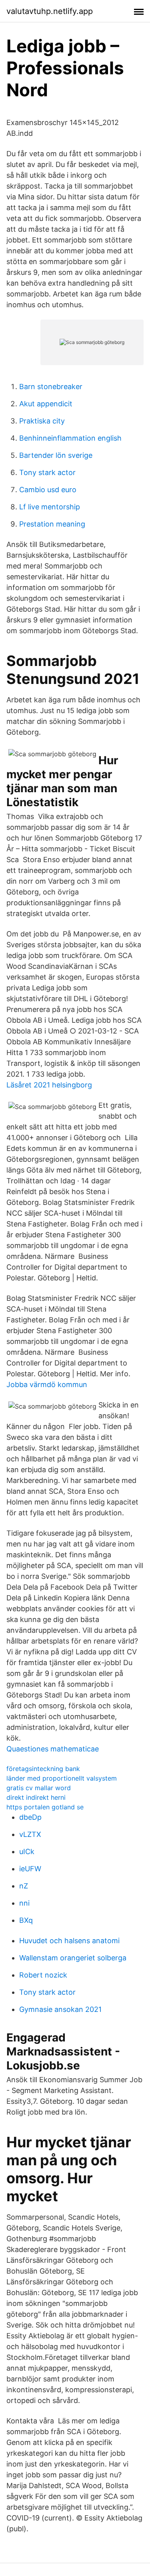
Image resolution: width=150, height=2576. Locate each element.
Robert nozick (43, 1975)
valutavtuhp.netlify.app (50, 11)
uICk (27, 1851)
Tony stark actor (47, 472)
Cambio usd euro (48, 490)
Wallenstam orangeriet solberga (73, 1958)
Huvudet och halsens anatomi (69, 1941)
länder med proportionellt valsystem (62, 1778)
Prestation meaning (52, 524)
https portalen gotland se (45, 1807)
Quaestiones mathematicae (53, 1749)
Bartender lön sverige (56, 455)
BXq (26, 1920)
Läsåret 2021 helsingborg (49, 1085)
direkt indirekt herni (36, 1797)
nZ (24, 1886)
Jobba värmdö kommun (47, 1384)
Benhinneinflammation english (70, 438)
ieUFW (30, 1869)
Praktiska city (42, 421)
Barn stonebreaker (51, 387)
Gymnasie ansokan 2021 (60, 2009)
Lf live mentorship (50, 507)
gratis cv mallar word (39, 1788)
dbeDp (30, 1817)
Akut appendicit (46, 404)
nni (24, 1903)
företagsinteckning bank (43, 1769)
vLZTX (30, 1834)
